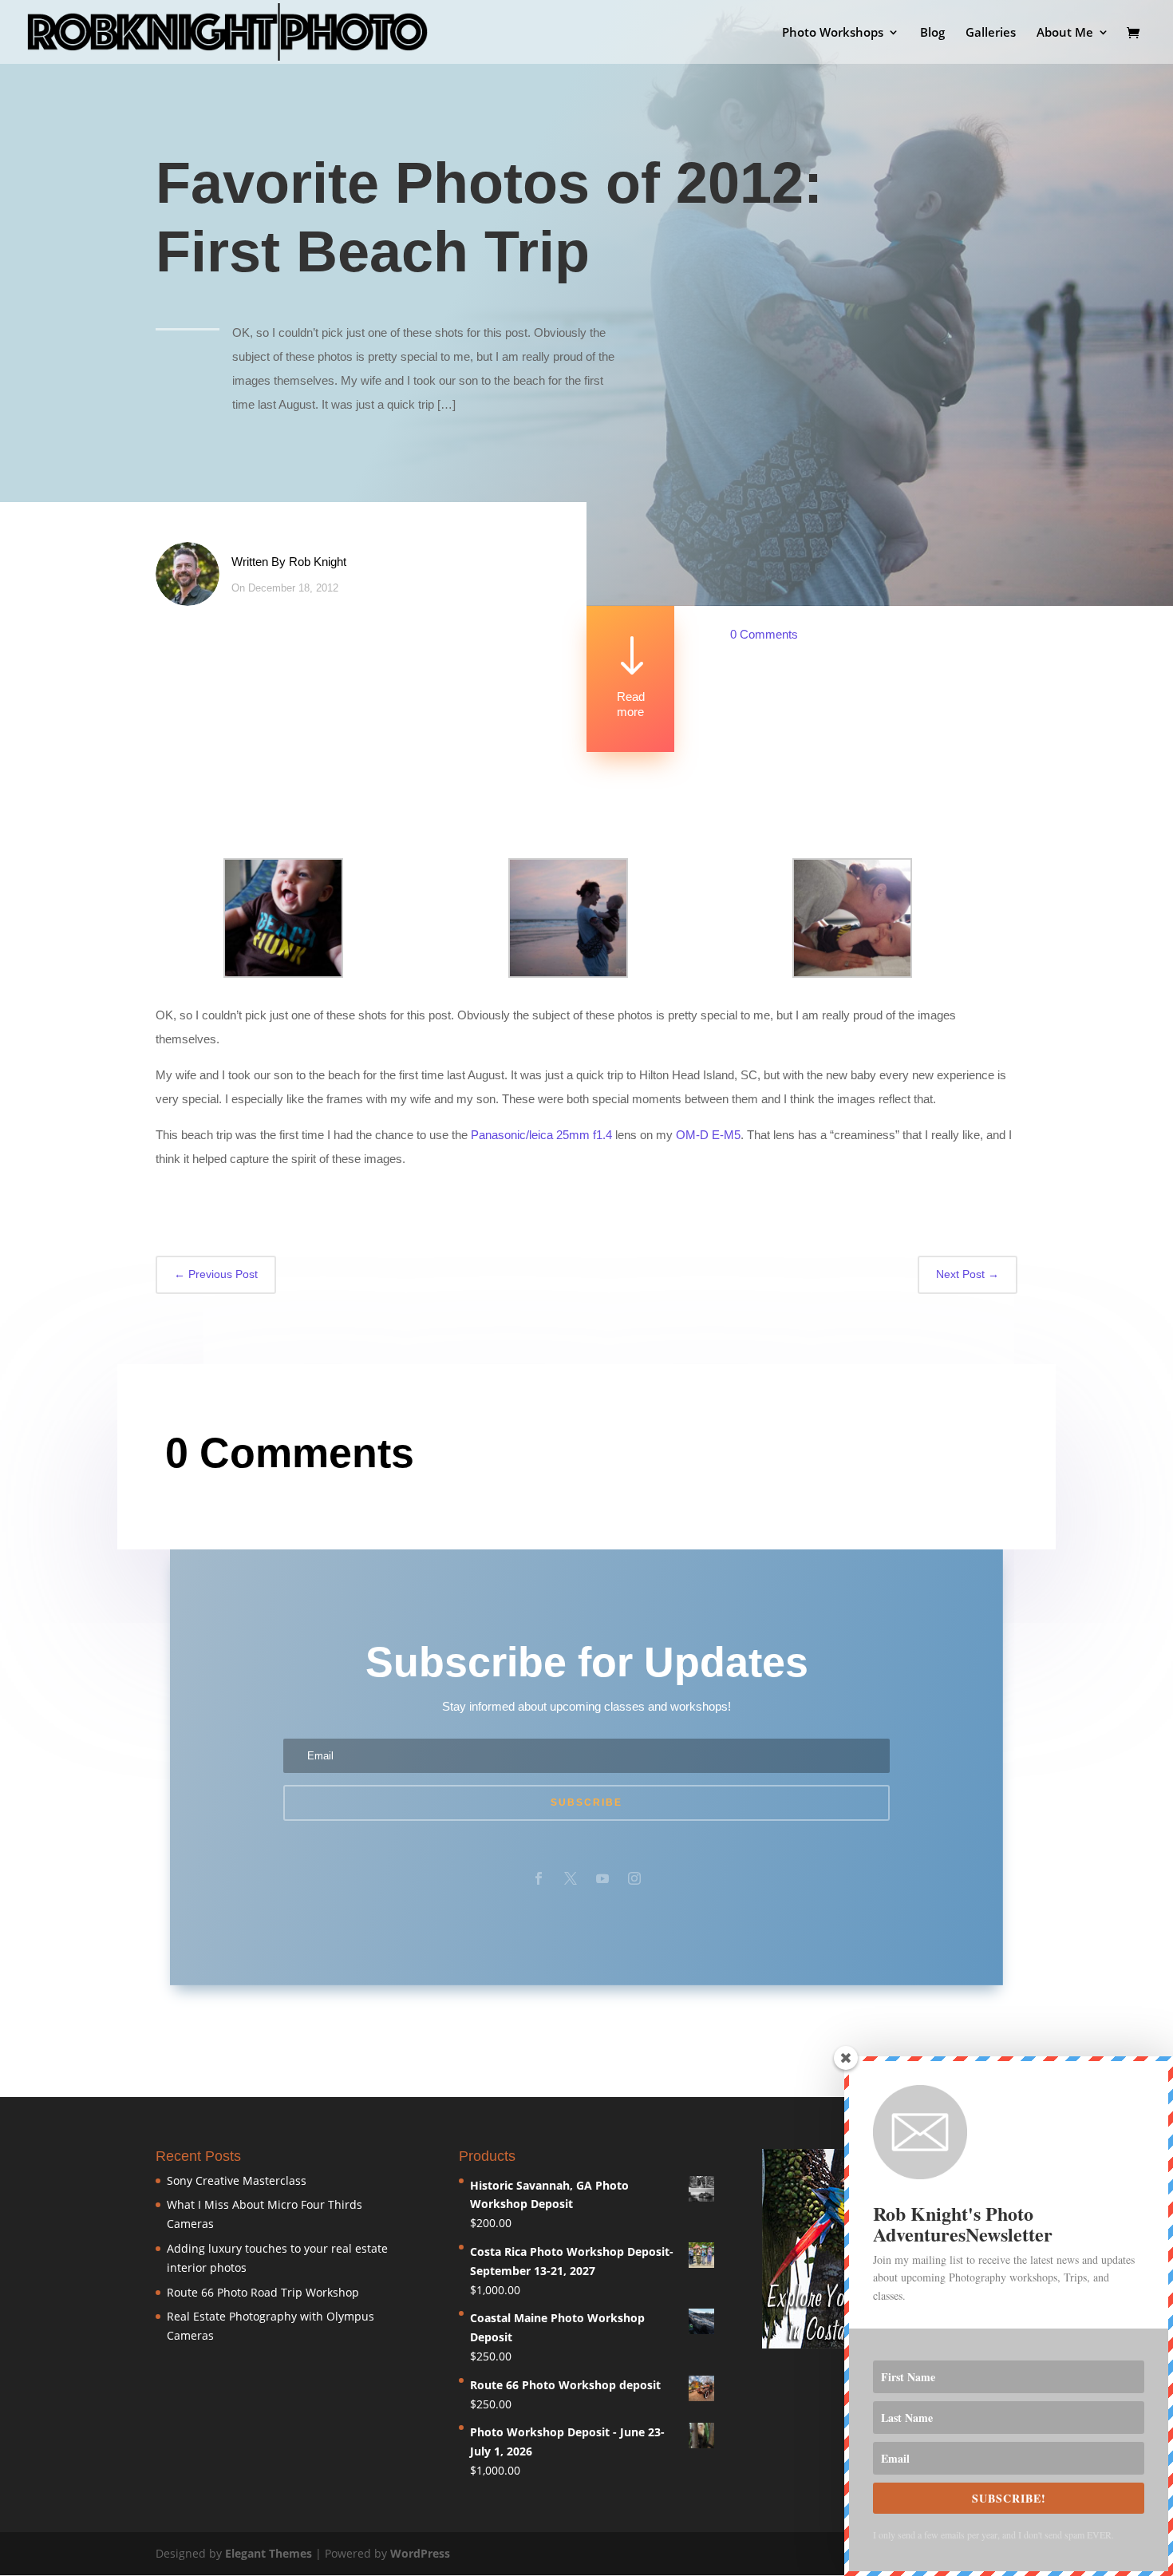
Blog (932, 33)
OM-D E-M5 (708, 1135)
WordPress (420, 2553)
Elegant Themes (269, 2553)
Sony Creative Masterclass (237, 2180)
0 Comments (764, 634)
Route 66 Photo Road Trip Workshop (263, 2292)
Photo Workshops (833, 33)
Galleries (991, 33)
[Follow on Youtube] (602, 1878)
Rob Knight (318, 562)
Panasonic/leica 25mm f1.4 (541, 1135)
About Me (1065, 33)
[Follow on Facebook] (539, 1878)
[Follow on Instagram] (634, 1878)
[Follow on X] (571, 1878)
